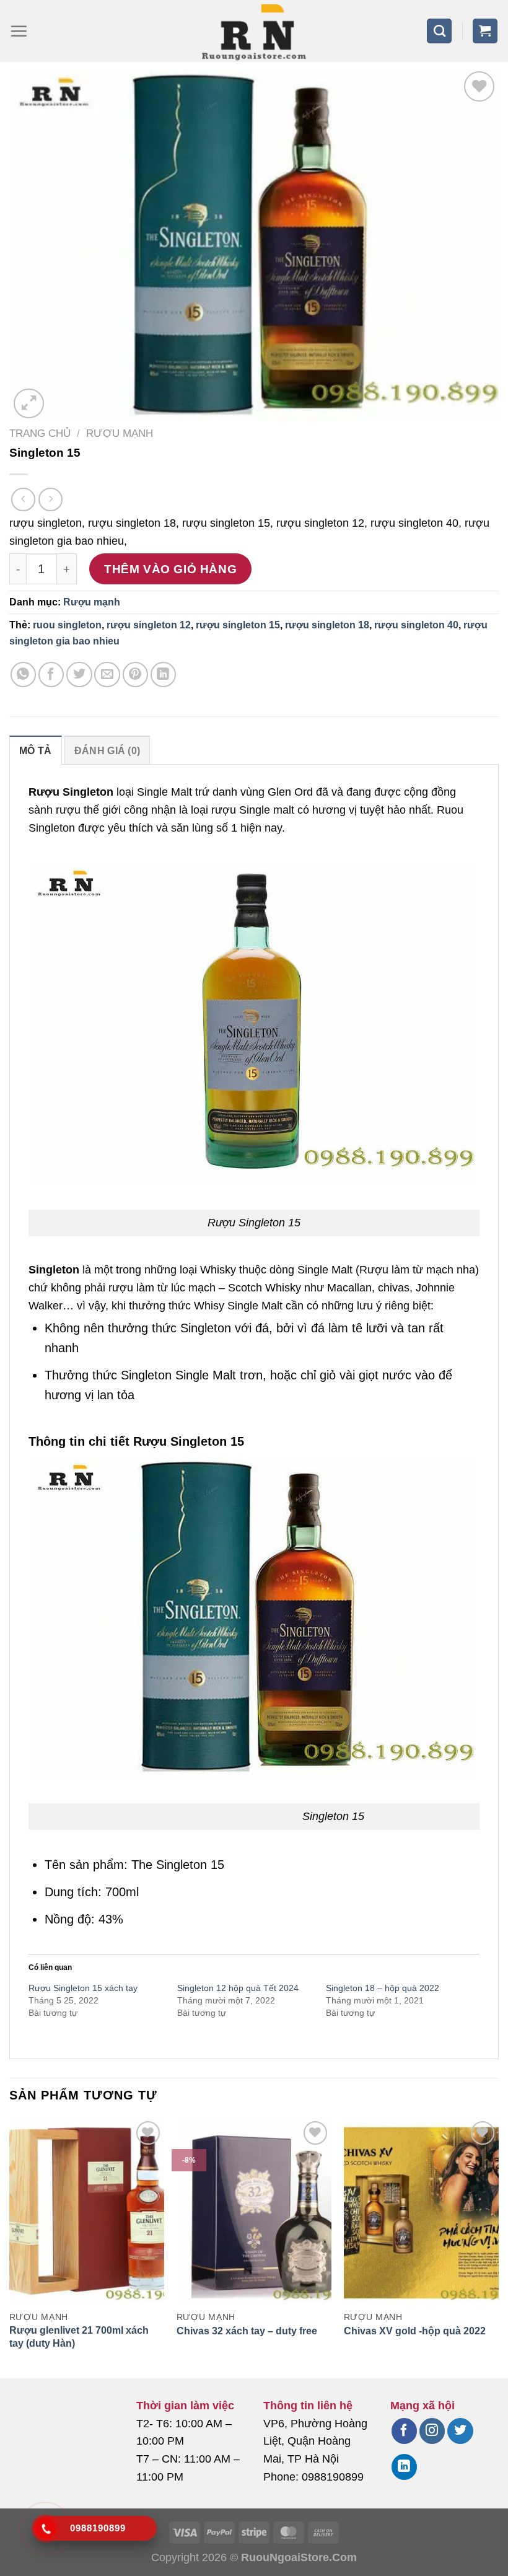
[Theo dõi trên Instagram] (432, 2431)
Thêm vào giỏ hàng (170, 569)
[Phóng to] (29, 404)
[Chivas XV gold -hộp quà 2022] (421, 2211)
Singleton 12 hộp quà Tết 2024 (238, 1988)
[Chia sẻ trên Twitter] (79, 675)
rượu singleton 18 (327, 625)
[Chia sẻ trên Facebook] (51, 675)
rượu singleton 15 (238, 625)
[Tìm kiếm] (439, 31)
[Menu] (19, 31)
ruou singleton (67, 625)
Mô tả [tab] (36, 751)
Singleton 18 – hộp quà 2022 (383, 1988)
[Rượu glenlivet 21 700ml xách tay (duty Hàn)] (87, 2211)
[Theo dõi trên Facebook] (404, 2431)
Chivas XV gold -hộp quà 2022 (415, 2331)
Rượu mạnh (120, 433)
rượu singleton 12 (149, 625)
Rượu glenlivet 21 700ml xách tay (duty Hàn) (79, 2337)
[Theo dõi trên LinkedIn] (404, 2467)
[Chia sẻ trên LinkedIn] (163, 675)
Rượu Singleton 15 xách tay (83, 1988)
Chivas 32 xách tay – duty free (247, 2331)
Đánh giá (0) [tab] (107, 751)
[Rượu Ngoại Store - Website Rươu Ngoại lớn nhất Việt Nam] (254, 31)
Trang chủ (40, 433)
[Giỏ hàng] (485, 31)
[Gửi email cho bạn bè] (107, 675)
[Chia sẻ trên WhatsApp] (23, 675)
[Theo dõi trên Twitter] (460, 2431)
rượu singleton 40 (416, 625)
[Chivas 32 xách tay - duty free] (254, 2211)
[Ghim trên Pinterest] (135, 675)
